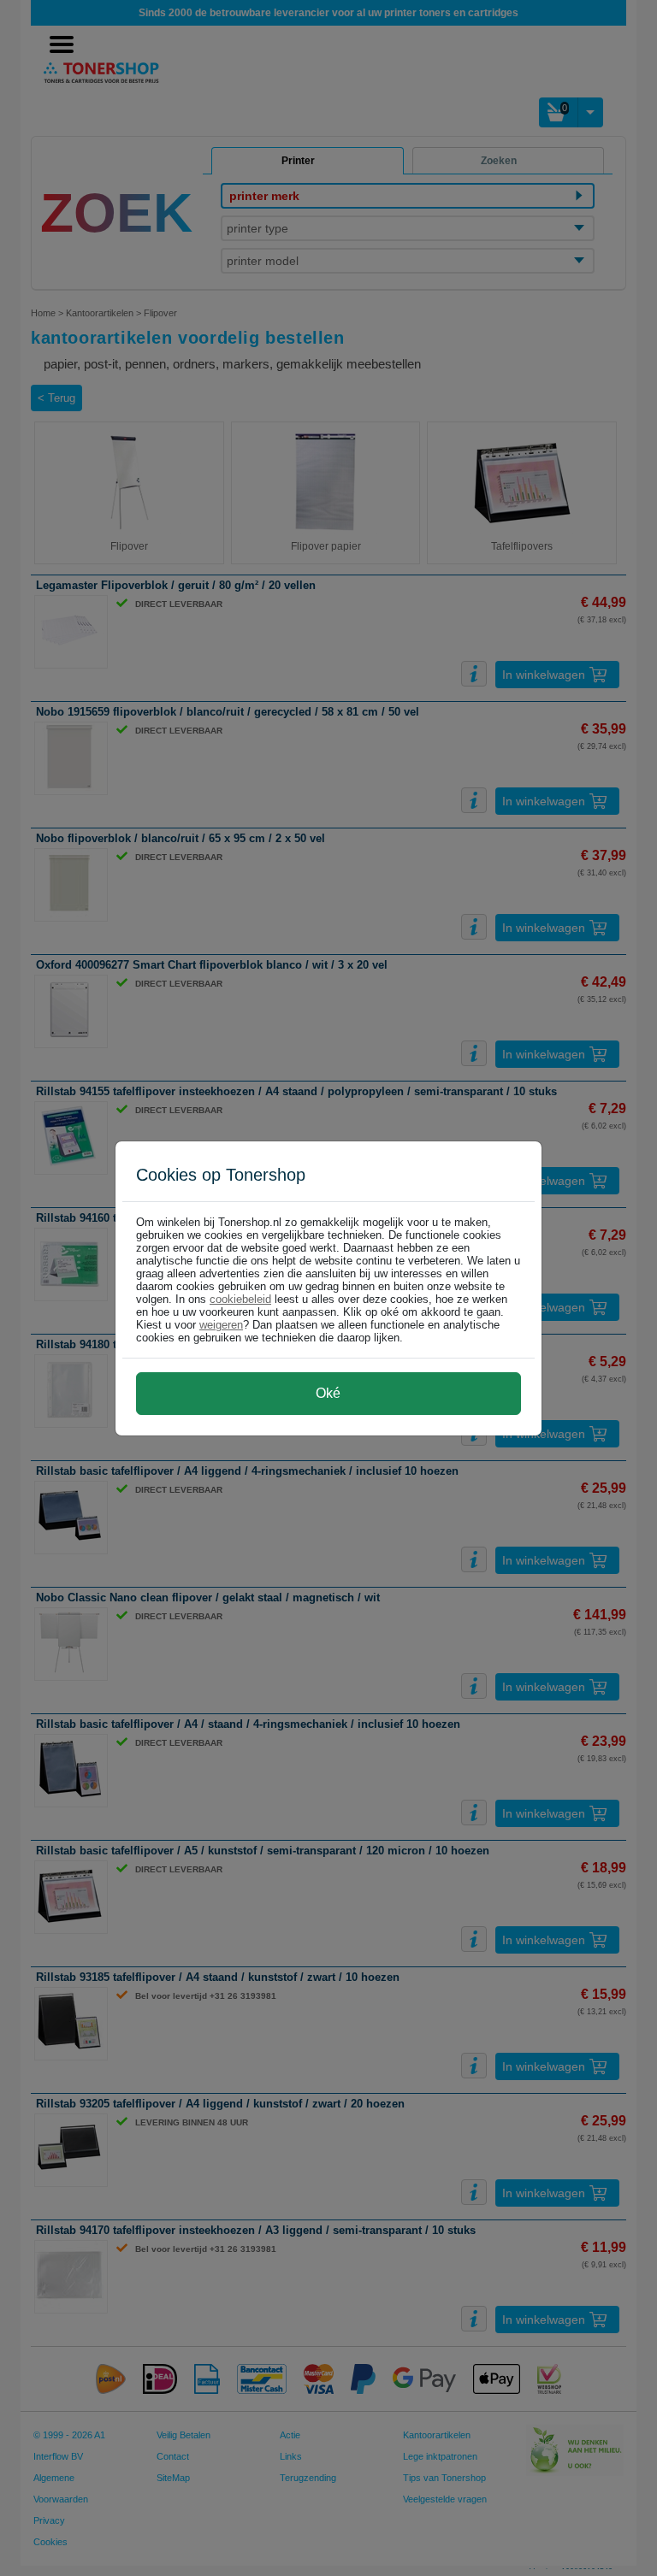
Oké (328, 1393)
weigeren (221, 1325)
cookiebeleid (240, 1299)
